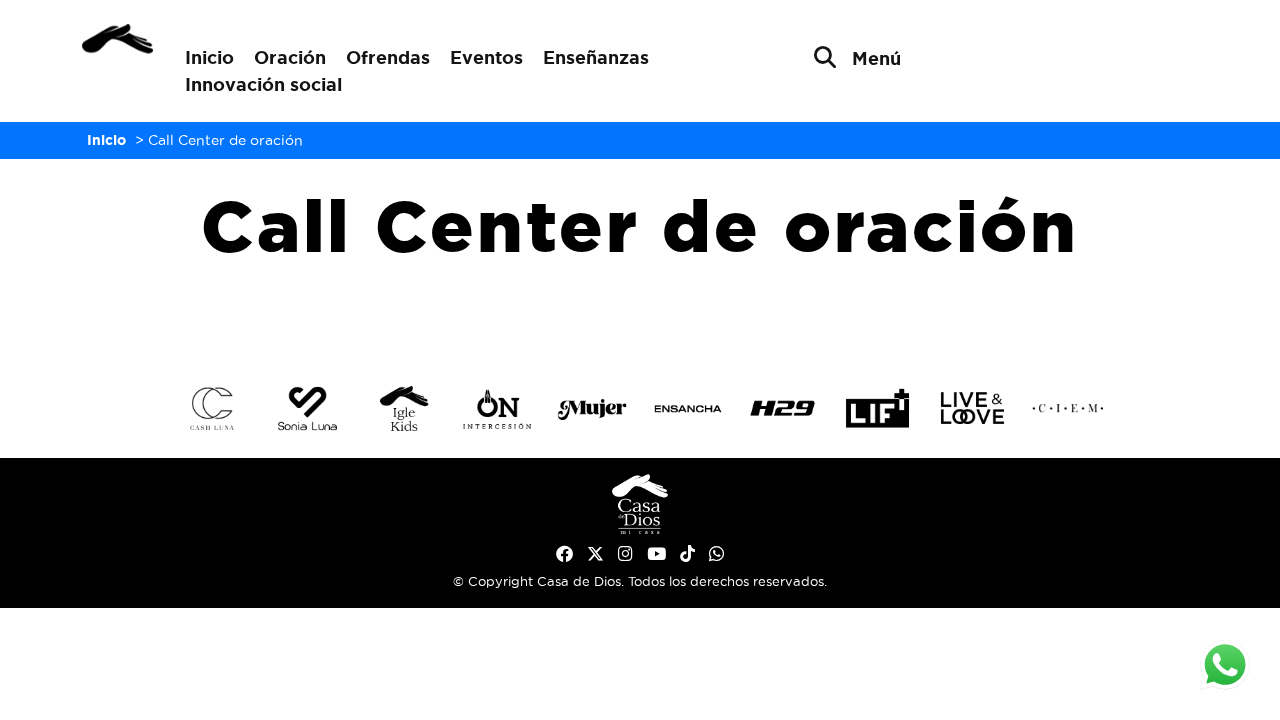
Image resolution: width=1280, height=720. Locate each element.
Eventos (486, 57)
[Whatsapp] (716, 554)
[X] (595, 554)
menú (876, 58)
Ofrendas (388, 57)
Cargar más (640, 317)
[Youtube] (656, 554)
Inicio (209, 57)
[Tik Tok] (687, 554)
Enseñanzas (596, 57)
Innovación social (263, 84)
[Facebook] (564, 554)
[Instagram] (625, 554)
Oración (290, 57)
